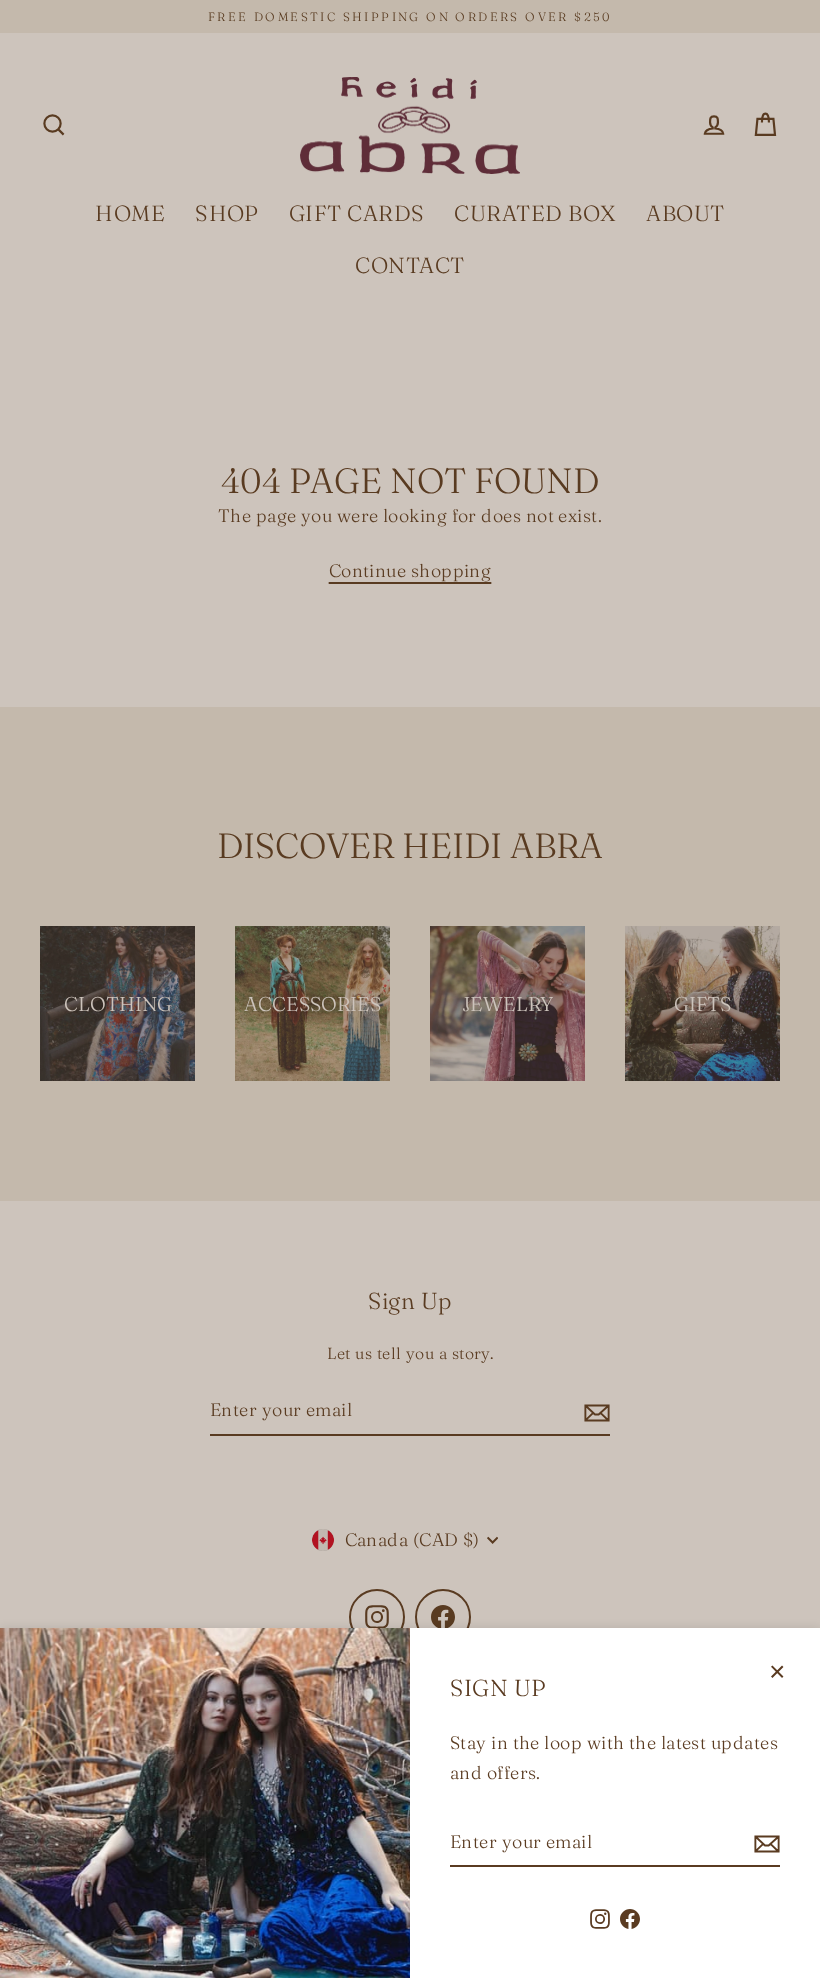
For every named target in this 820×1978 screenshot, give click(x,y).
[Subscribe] (764, 1843)
